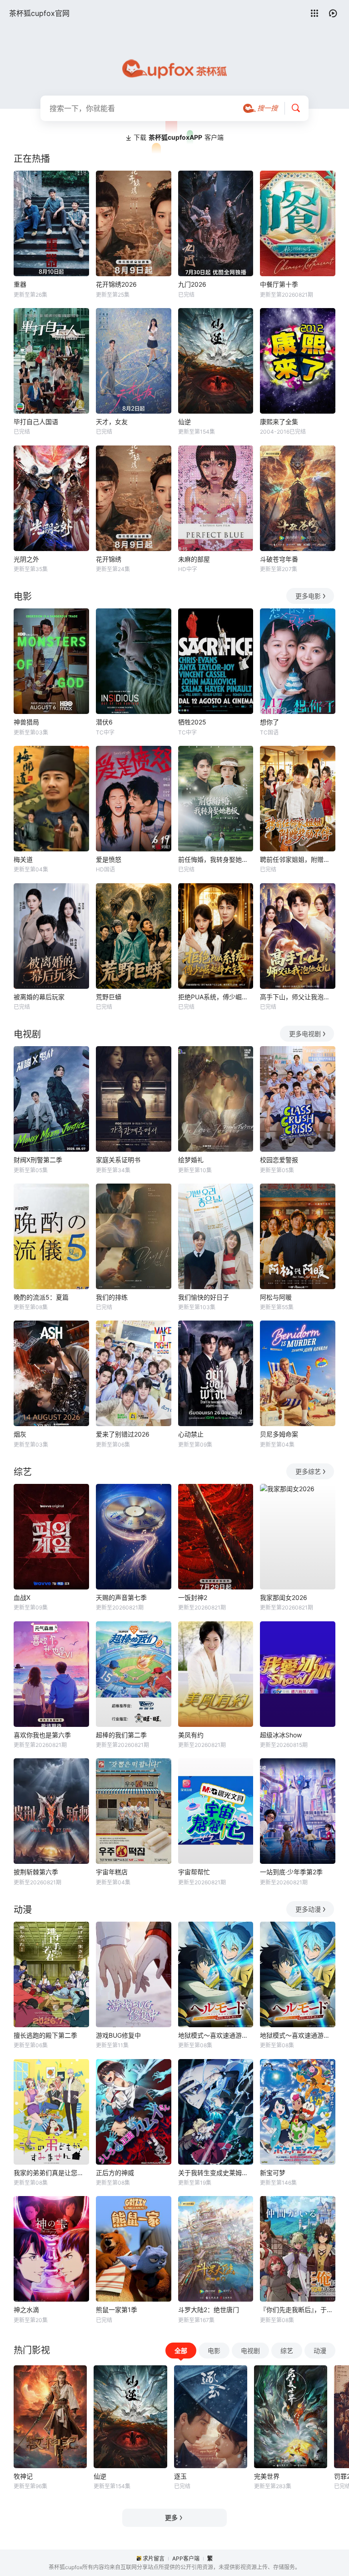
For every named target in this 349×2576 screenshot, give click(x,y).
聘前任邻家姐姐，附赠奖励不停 (298, 859)
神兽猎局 (26, 722)
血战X (22, 1597)
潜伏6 (104, 722)
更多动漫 (308, 1909)
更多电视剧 (305, 1034)
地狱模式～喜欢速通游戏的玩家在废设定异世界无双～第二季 (298, 2035)
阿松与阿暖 (276, 1297)
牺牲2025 (192, 722)
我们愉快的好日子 (204, 1297)
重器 (20, 284)
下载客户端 (179, 137)
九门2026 (192, 284)
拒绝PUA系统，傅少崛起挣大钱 (216, 997)
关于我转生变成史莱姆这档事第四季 (216, 2173)
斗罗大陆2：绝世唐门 (209, 2310)
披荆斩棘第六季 (36, 1872)
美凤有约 (191, 1735)
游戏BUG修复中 (118, 2035)
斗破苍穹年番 (279, 559)
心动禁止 (191, 1434)
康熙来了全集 (279, 422)
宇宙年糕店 (112, 1872)
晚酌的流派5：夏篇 (41, 1297)
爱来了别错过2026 (123, 1434)
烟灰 (20, 1434)
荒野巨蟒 (109, 997)
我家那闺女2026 (284, 1597)
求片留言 (154, 2558)
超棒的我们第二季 (121, 1735)
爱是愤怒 (109, 859)
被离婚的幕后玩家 (39, 997)
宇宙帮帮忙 (194, 1872)
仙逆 (184, 422)
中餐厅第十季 (279, 284)
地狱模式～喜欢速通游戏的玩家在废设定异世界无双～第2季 (216, 2035)
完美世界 (267, 2476)
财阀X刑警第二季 (38, 1160)
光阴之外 (26, 559)
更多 (171, 2518)
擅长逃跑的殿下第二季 (45, 2035)
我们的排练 (112, 1297)
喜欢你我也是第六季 (42, 1735)
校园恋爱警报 (279, 1160)
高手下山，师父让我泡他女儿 (298, 997)
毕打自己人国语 (36, 422)
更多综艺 (308, 1471)
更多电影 (308, 596)
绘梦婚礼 (191, 1160)
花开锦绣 (109, 559)
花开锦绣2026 (116, 284)
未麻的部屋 (194, 559)
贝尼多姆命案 (279, 1434)
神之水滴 (26, 2310)
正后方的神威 (115, 2173)
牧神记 (23, 2476)
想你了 (269, 722)
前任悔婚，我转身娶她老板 (216, 859)
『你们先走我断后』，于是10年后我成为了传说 (298, 2310)
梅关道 (23, 859)
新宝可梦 (273, 2173)
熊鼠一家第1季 (117, 2310)
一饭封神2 (193, 1597)
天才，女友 (112, 422)
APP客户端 (186, 2558)
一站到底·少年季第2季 (291, 1872)
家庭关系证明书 (118, 1160)
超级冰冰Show (281, 1735)
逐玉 (180, 2476)
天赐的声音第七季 (121, 1597)
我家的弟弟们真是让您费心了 (51, 2173)
